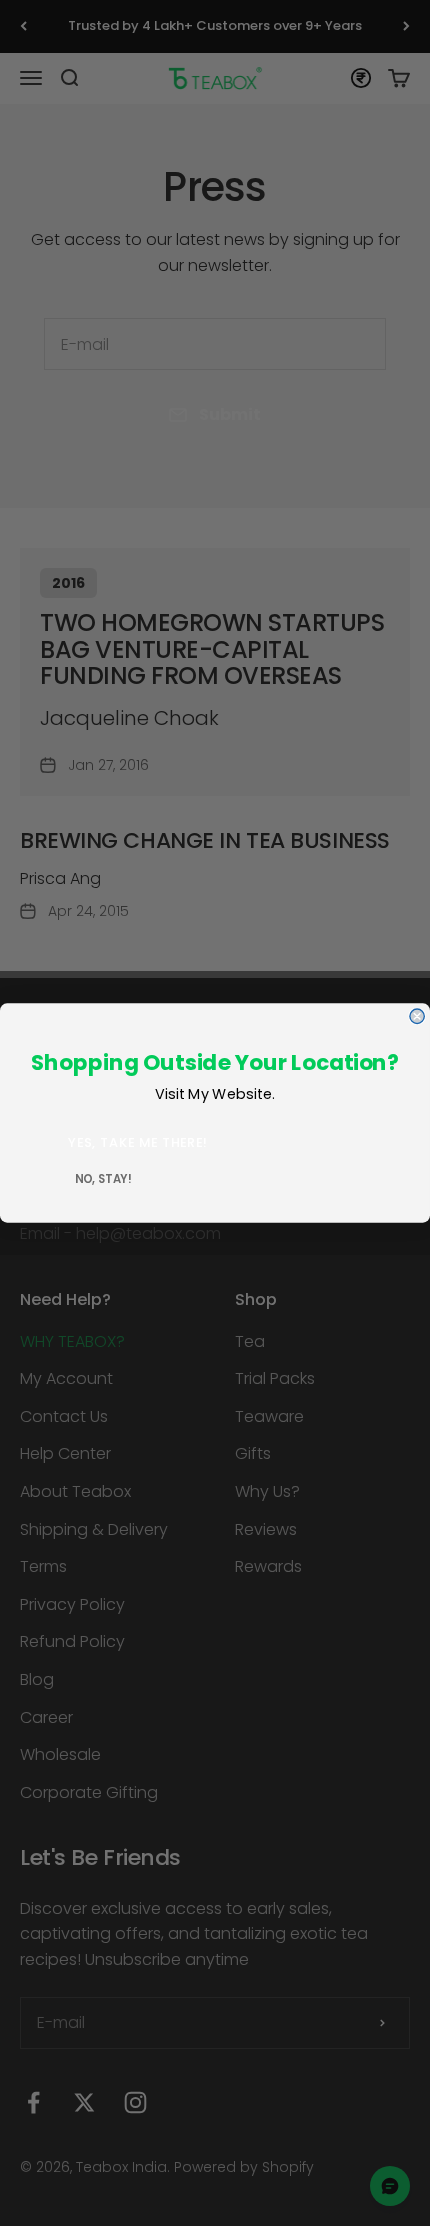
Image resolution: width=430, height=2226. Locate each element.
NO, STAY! (103, 1179)
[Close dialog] (417, 1016)
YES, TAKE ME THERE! (138, 1142)
